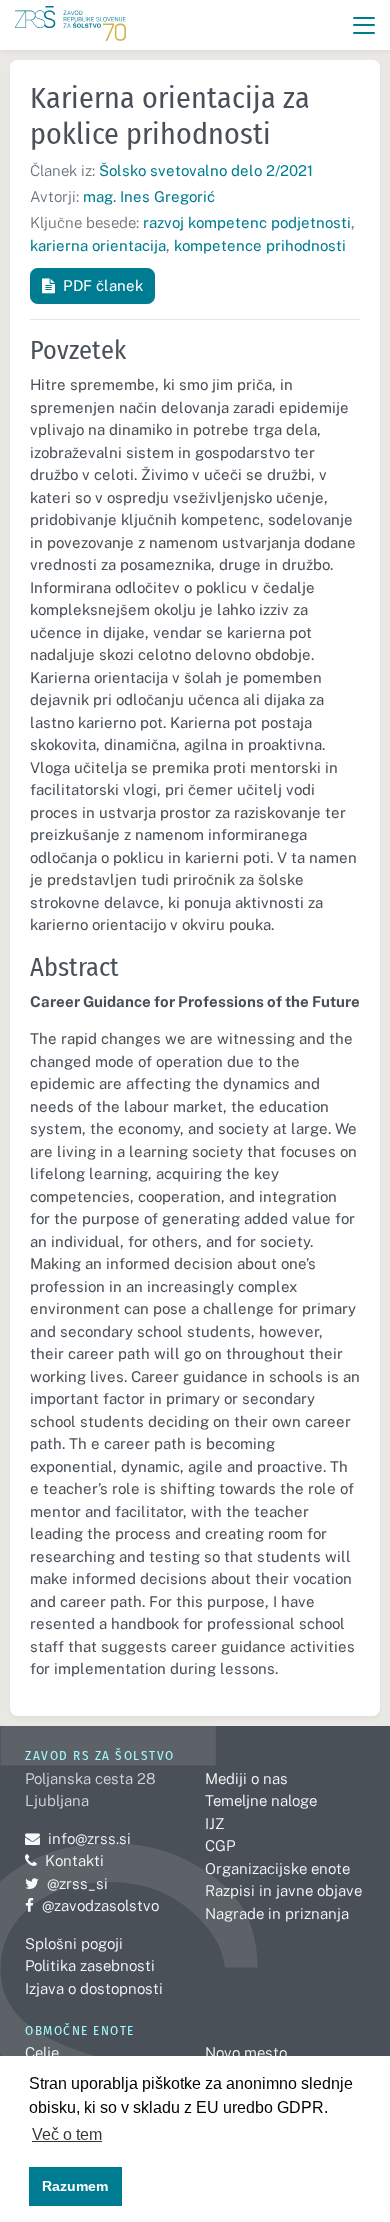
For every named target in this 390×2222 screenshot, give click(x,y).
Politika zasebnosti (90, 1965)
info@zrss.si (78, 1838)
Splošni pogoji (74, 1943)
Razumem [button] (75, 2186)
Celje (42, 2052)
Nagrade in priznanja (277, 1913)
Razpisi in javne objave (283, 1890)
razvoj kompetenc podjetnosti (247, 222)
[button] (364, 25)
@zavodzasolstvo (92, 1905)
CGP (220, 1845)
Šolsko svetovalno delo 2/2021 (206, 170)
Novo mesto (246, 2052)
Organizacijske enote (277, 1868)
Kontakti (74, 1860)
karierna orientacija (98, 245)
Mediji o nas (246, 1778)
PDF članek (103, 285)
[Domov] (70, 25)
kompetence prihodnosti (260, 245)
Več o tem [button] (67, 2134)
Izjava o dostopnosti (94, 1988)
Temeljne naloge (261, 1800)
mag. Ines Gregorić (149, 196)
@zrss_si (66, 1883)
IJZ (214, 1823)
